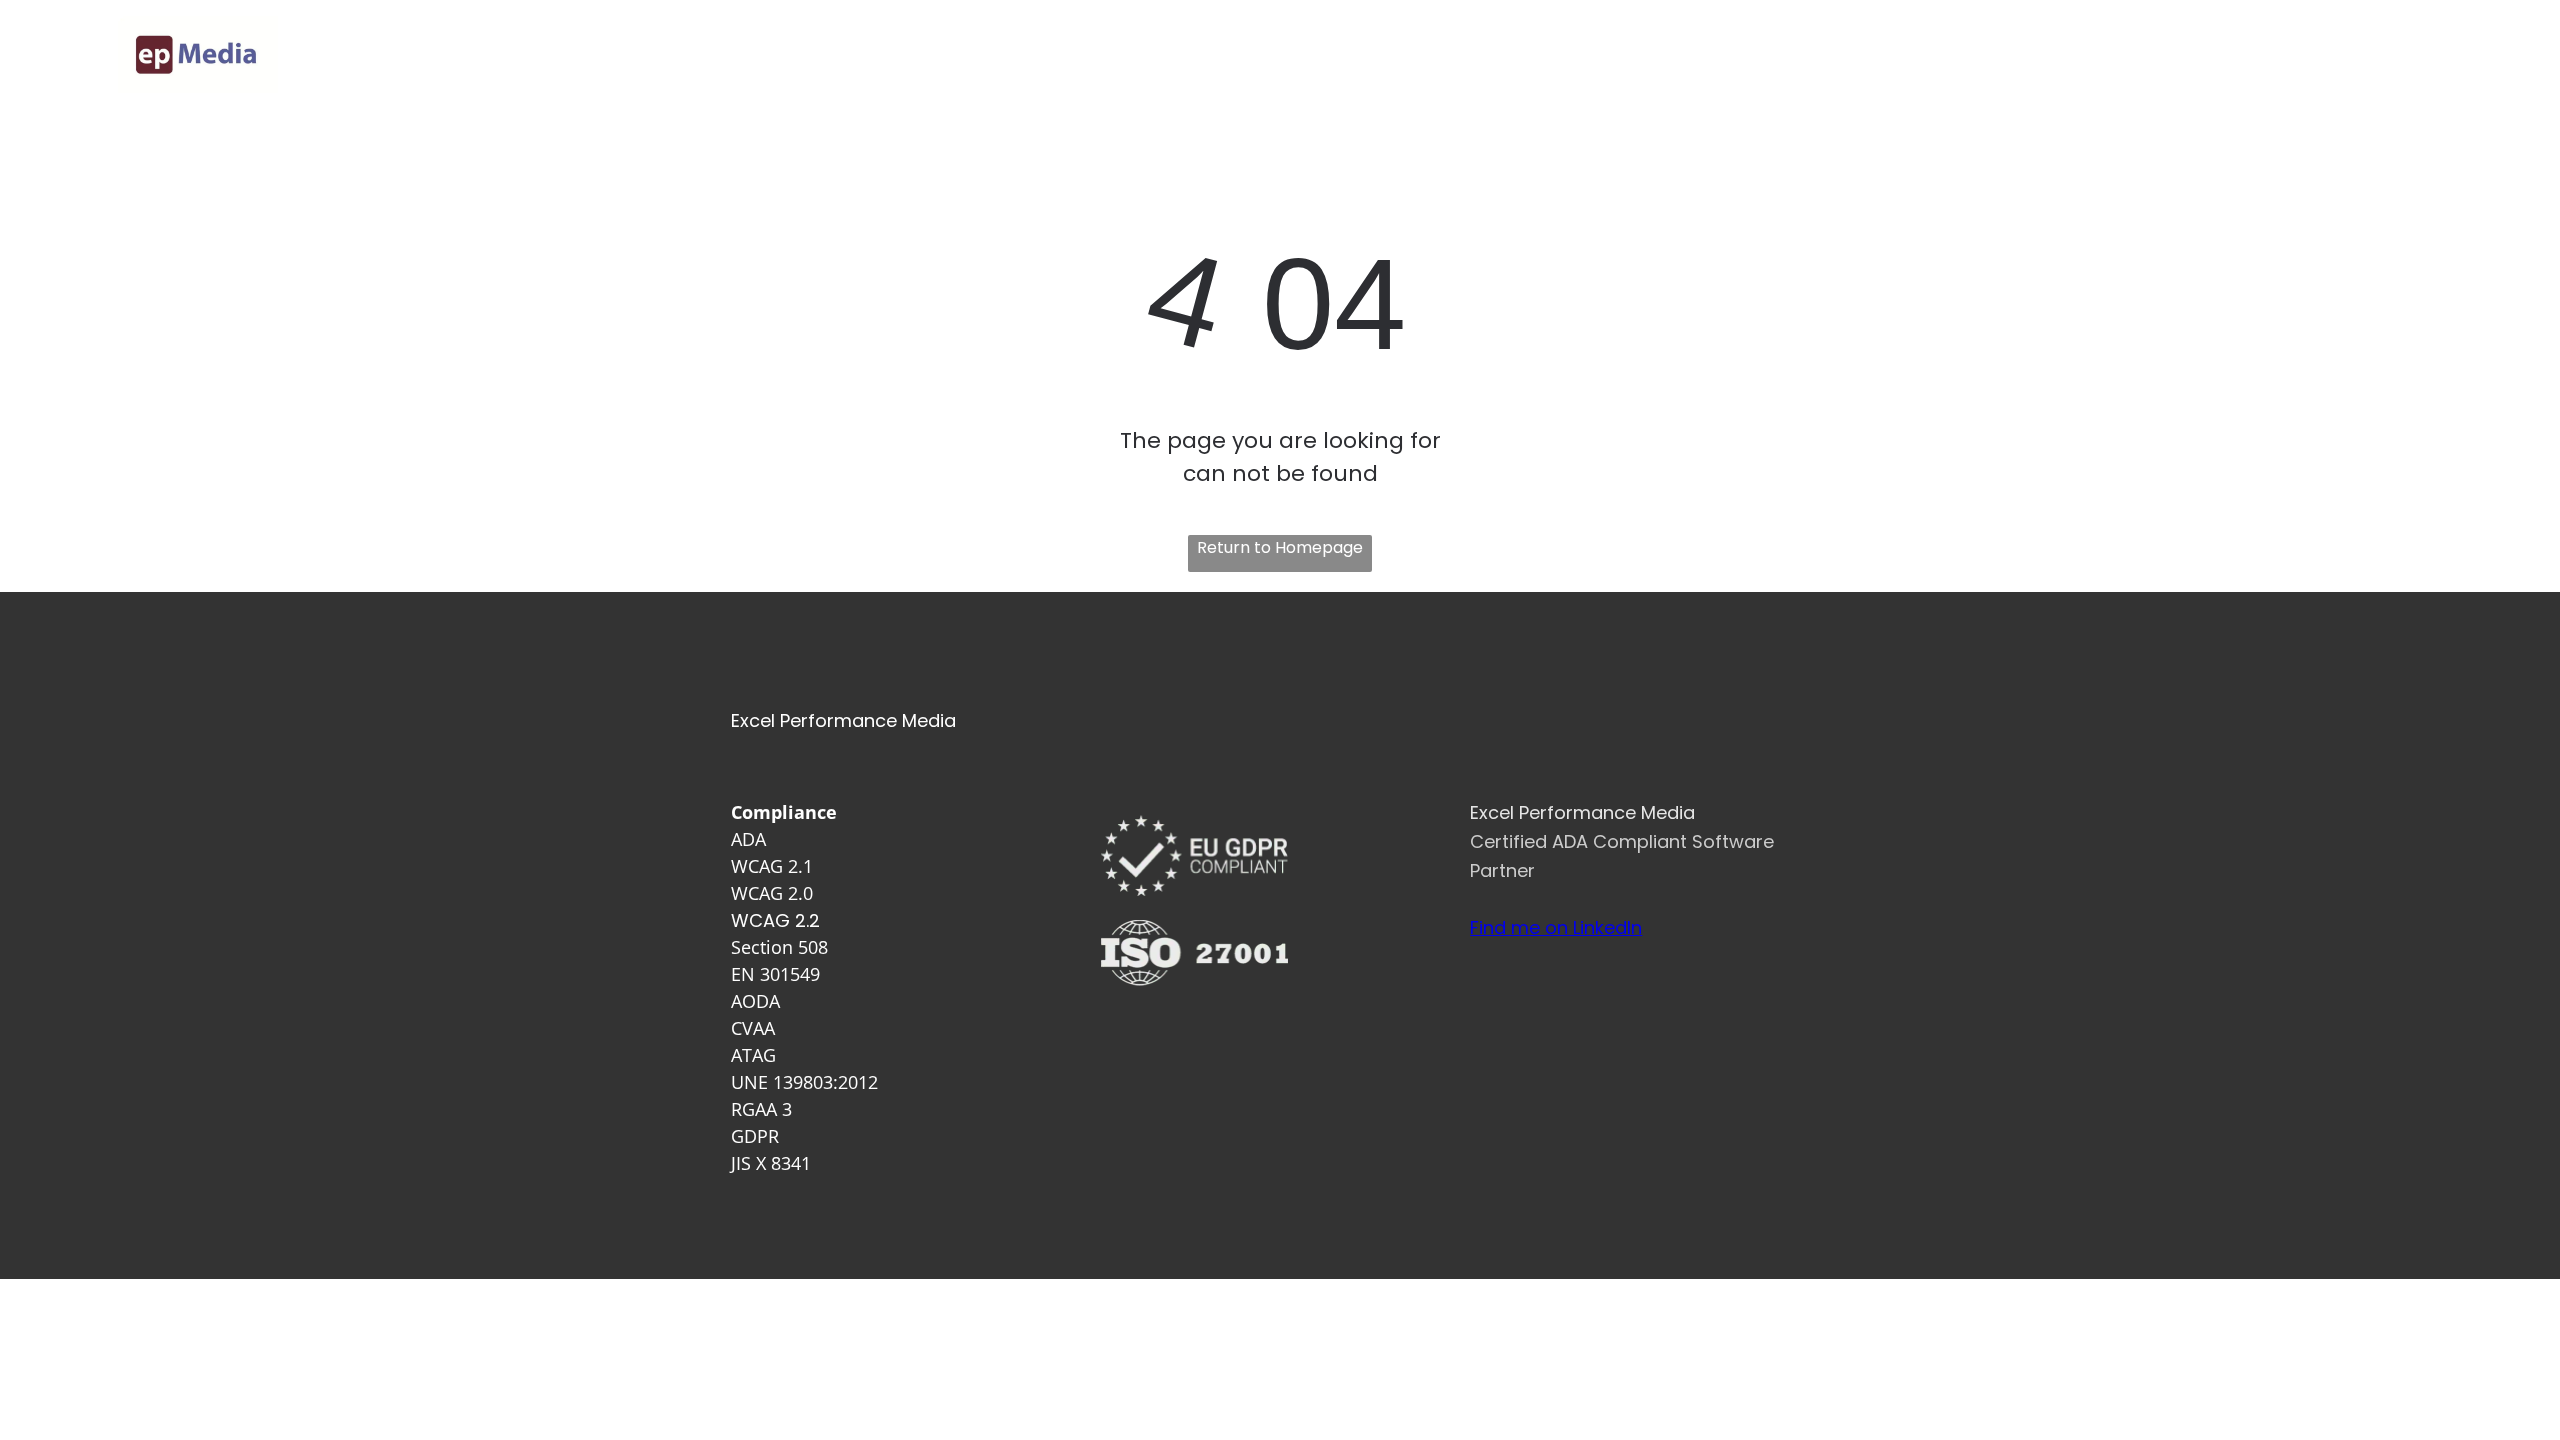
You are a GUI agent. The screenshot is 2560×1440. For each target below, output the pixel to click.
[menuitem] (1280, 54)
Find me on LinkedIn (1556, 927)
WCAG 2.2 (775, 920)
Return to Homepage (1280, 547)
